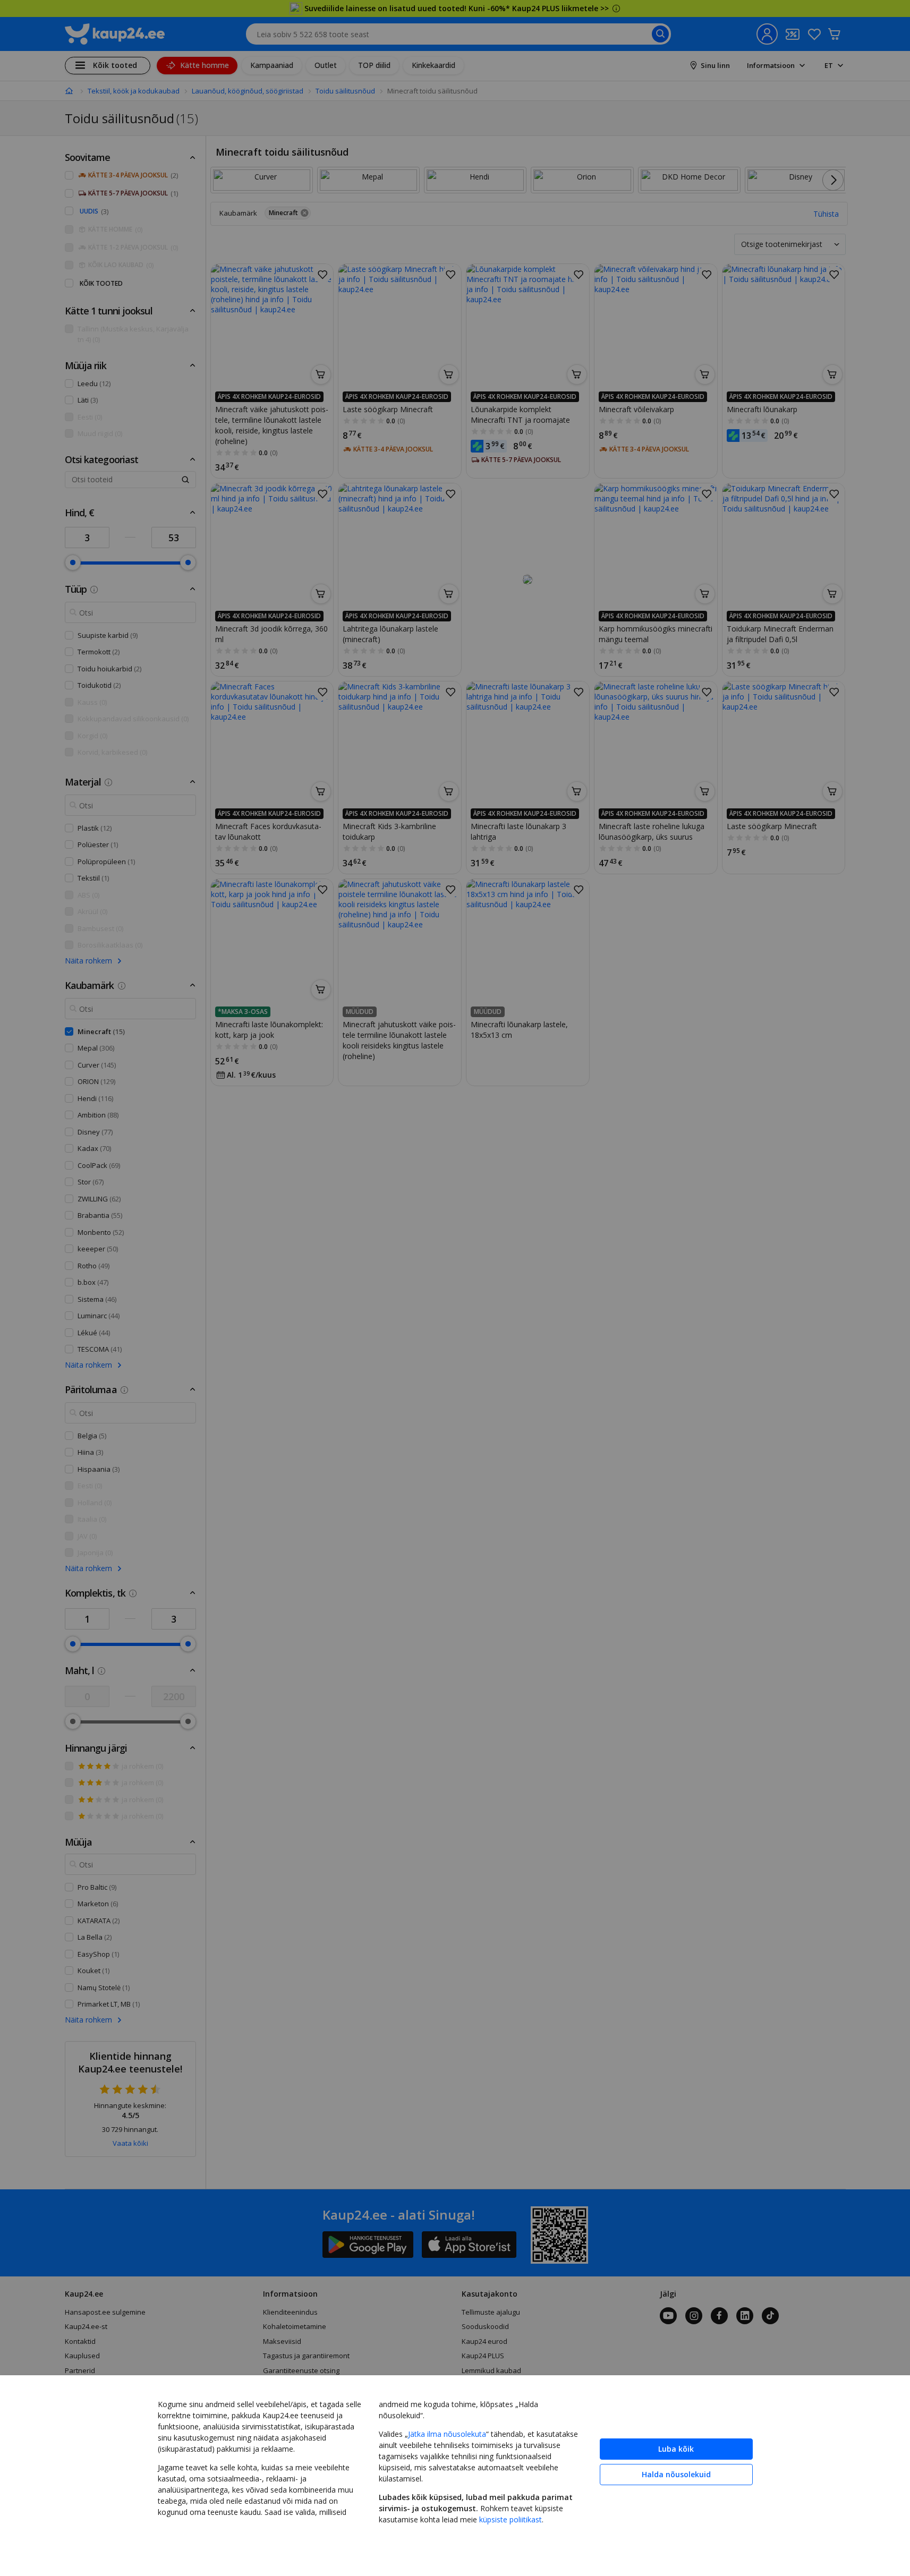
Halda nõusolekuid (676, 2474)
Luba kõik (676, 2449)
